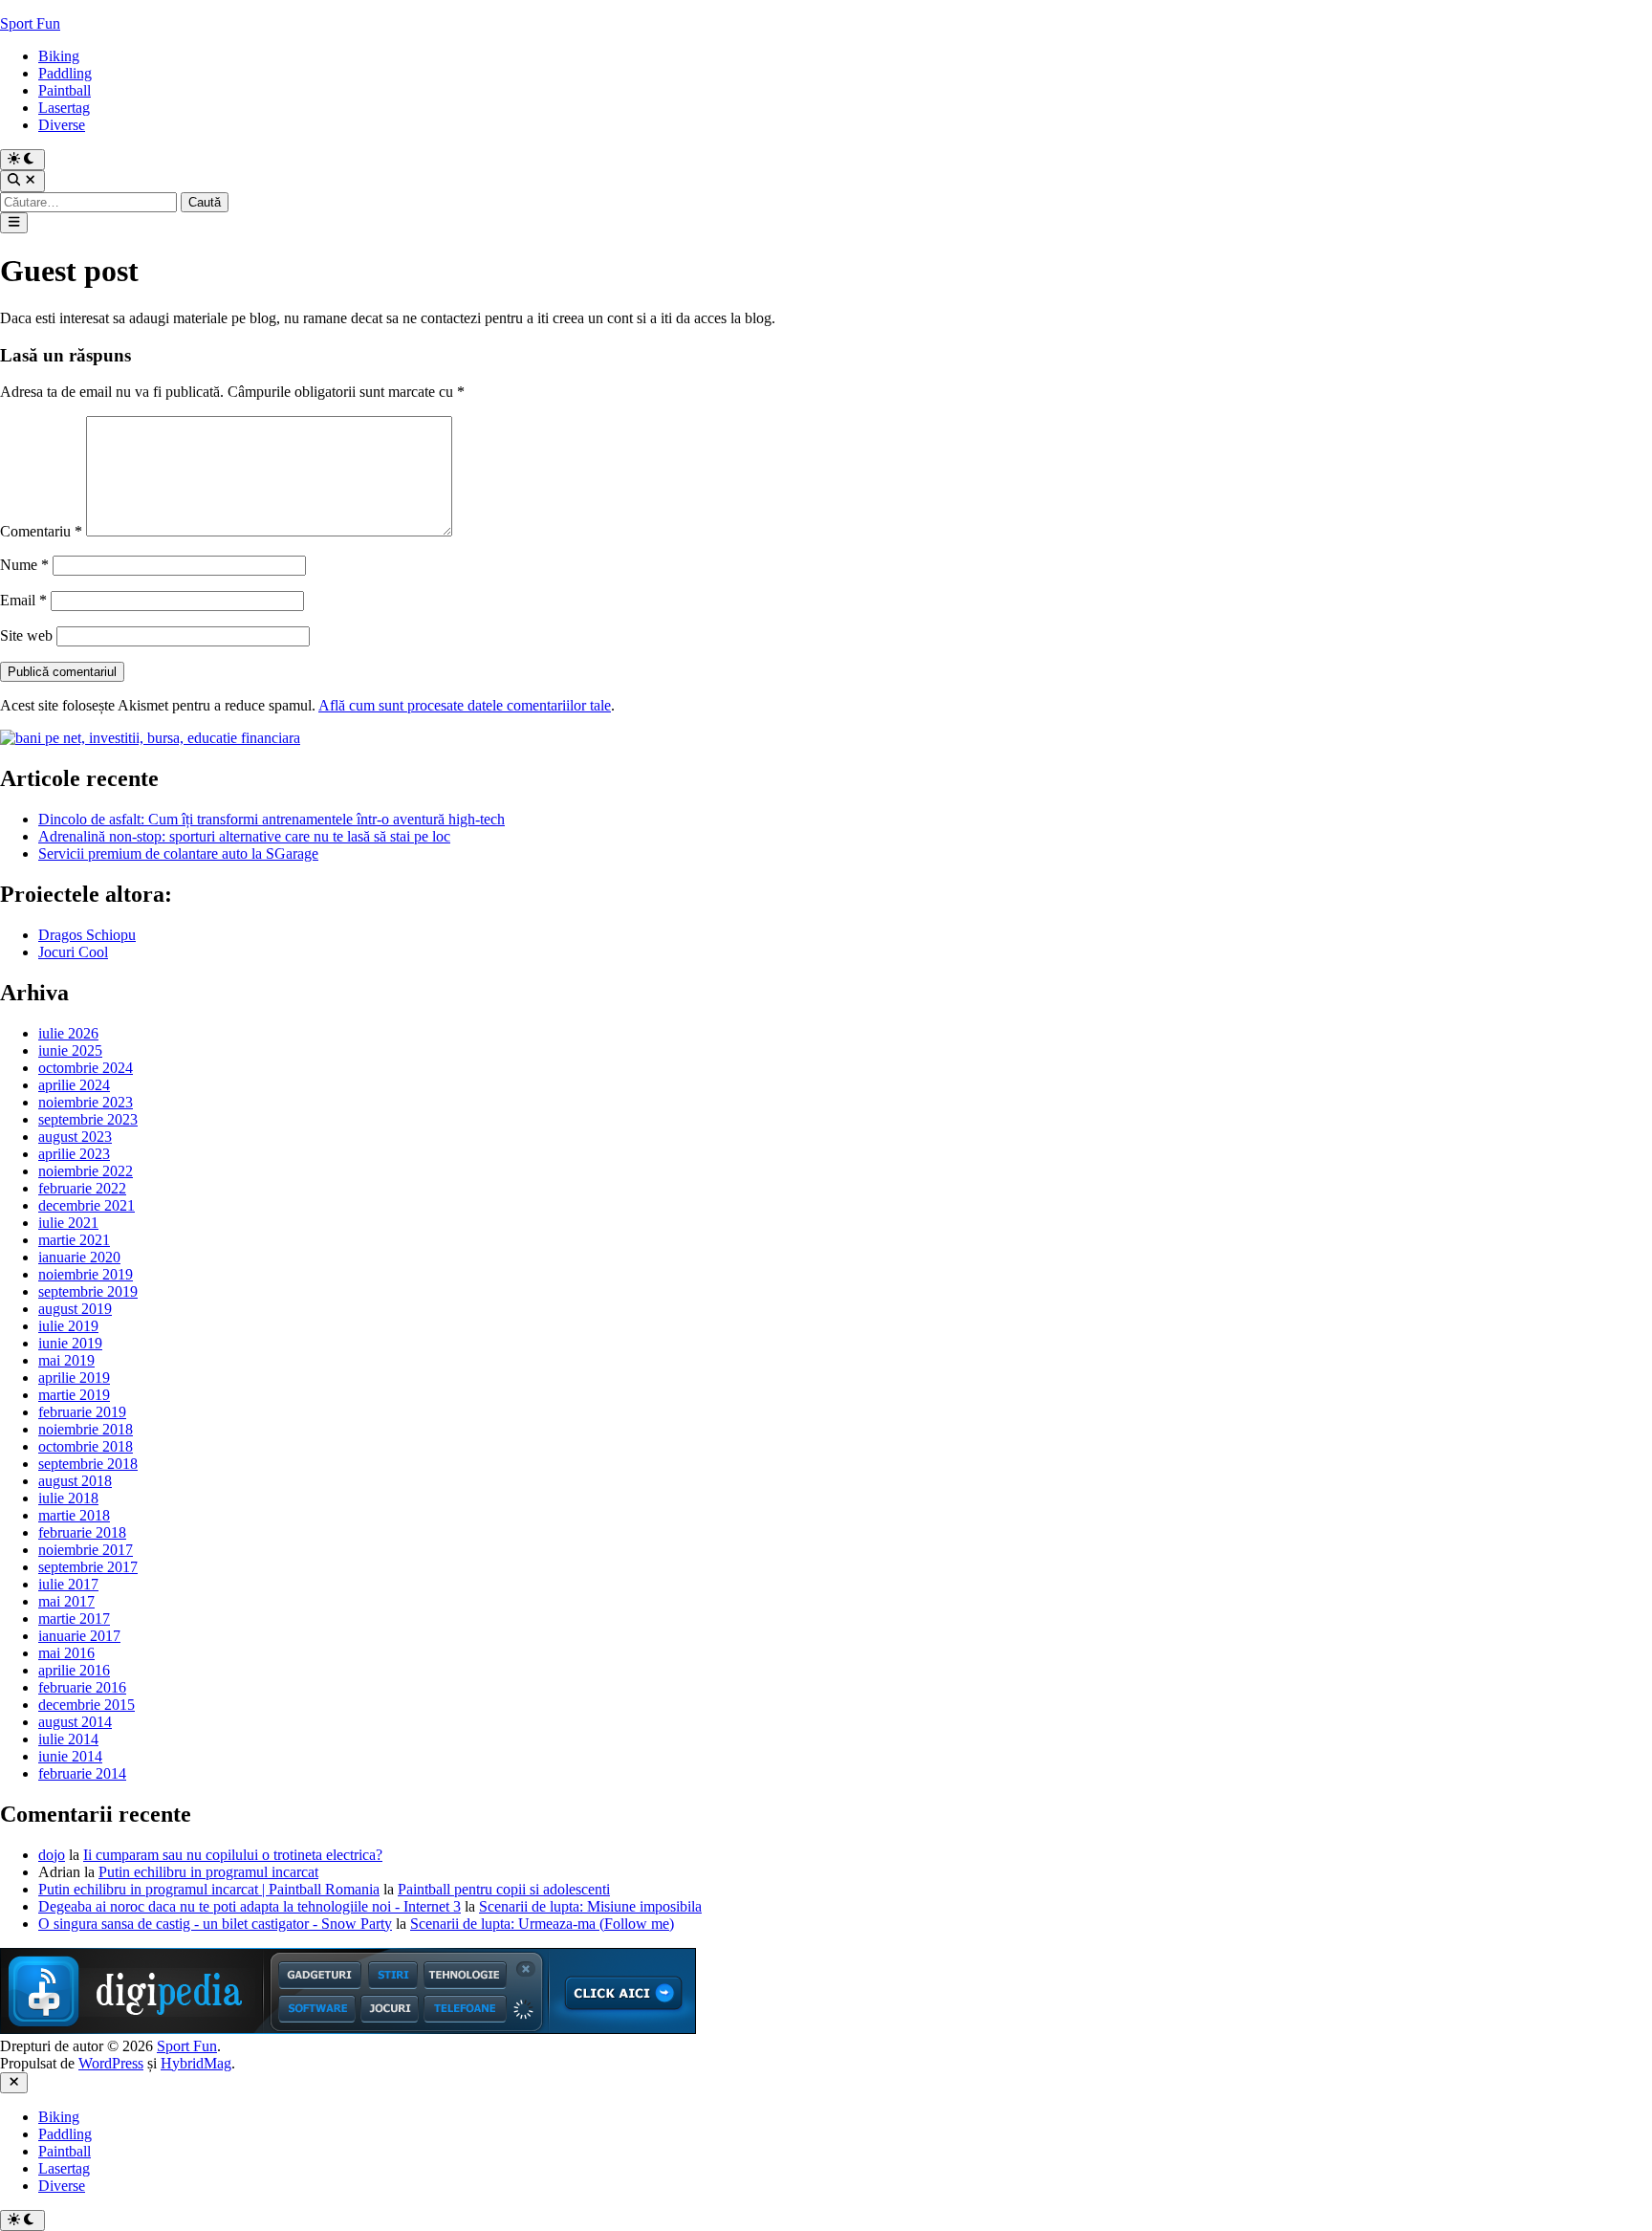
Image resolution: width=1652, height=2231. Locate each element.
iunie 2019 (70, 1343)
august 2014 (75, 1722)
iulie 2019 (68, 1326)
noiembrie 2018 (86, 1429)
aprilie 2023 (74, 1154)
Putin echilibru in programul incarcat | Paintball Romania (209, 1889)
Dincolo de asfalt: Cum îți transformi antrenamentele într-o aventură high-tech (272, 819)
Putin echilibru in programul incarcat (208, 1872)
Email (23, 600)
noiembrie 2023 (86, 1102)
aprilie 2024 (74, 1085)
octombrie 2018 (86, 1446)
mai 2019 (66, 1360)
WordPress (111, 2063)
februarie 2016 (82, 1687)
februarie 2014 (82, 1773)
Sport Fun (30, 23)
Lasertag (64, 108)
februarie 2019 (82, 1412)
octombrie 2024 (86, 1068)
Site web (26, 635)
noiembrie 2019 (86, 1274)
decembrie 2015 (87, 1705)
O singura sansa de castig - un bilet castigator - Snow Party (215, 1924)
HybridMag (196, 2063)
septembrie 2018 (88, 1464)
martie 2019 (74, 1395)
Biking (59, 56)
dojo (52, 1855)
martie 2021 (74, 1240)
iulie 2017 (68, 1584)
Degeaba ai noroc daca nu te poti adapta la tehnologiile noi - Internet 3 (250, 1906)
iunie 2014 (70, 1756)
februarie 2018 (82, 1532)
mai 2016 (66, 1653)
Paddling (65, 73)
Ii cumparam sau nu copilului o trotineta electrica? (233, 1855)
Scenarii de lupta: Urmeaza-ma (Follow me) (542, 1924)
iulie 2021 (68, 1223)
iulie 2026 (68, 1033)
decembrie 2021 (87, 1205)
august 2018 (75, 1481)
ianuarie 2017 (79, 1636)
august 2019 (75, 1309)
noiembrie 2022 (86, 1171)
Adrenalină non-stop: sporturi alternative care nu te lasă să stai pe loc (244, 836)
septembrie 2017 (88, 1567)
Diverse (62, 125)
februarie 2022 (82, 1188)
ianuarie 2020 (79, 1257)
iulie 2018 (68, 1498)
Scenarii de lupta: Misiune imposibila (590, 1906)
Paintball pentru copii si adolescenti (504, 1889)
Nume (24, 565)
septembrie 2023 (88, 1119)
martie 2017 (74, 1619)
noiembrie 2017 (86, 1550)
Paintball (65, 90)
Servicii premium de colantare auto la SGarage (178, 853)
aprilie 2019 (74, 1378)
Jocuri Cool (73, 952)
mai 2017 (66, 1601)
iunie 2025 (70, 1050)
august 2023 (75, 1137)
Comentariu (41, 531)
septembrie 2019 (88, 1291)
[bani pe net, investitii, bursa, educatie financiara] (150, 738)
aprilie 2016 (74, 1670)
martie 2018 (74, 1515)
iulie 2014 (68, 1739)
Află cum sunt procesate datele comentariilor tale (465, 705)
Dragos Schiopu (87, 935)
